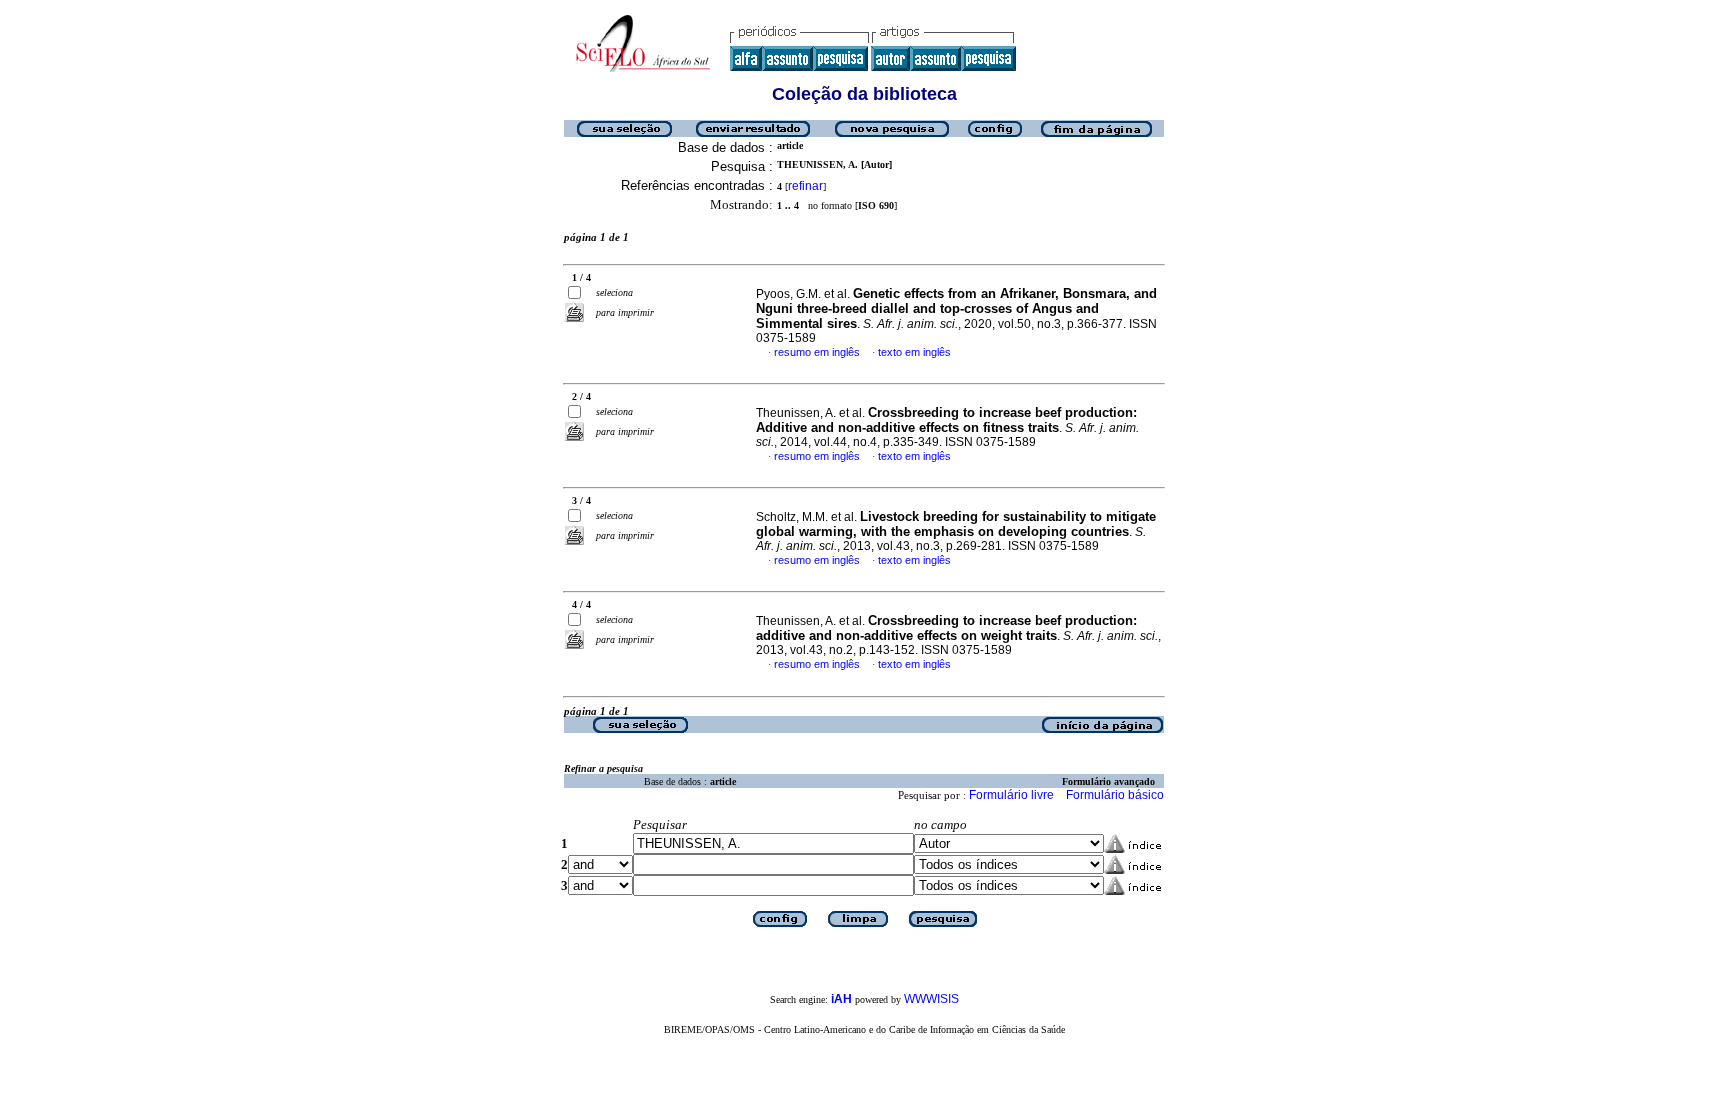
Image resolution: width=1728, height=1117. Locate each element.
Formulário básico (1115, 795)
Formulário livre (1011, 795)
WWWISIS (931, 999)
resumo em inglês (817, 352)
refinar (805, 186)
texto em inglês (914, 352)
